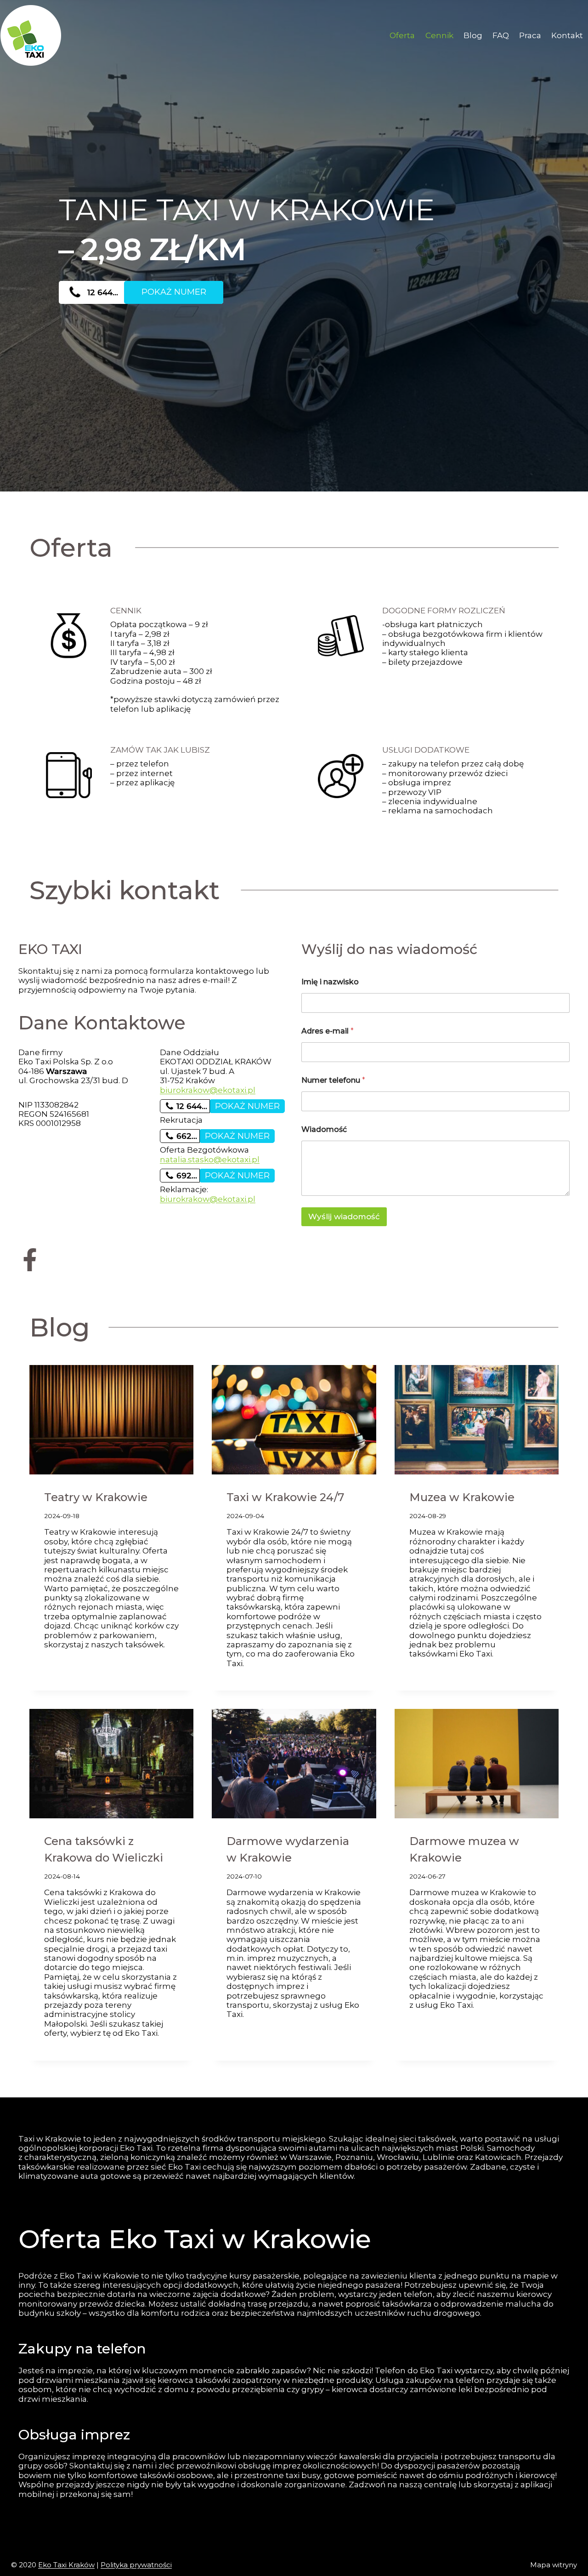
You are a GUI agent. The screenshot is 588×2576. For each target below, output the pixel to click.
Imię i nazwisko (330, 982)
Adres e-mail (328, 1031)
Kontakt (567, 35)
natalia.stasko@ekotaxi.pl (210, 1159)
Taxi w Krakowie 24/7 (285, 1497)
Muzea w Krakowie (462, 1497)
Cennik (439, 35)
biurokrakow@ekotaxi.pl (208, 1090)
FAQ (501, 35)
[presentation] (111, 1420)
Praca (530, 35)
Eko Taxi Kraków (66, 2565)
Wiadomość (324, 1129)
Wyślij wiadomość (344, 1217)
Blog (473, 35)
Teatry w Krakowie (96, 1497)
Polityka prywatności (136, 2565)
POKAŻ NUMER (174, 292)
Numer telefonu (333, 1080)
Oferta (402, 35)
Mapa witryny (554, 2565)
